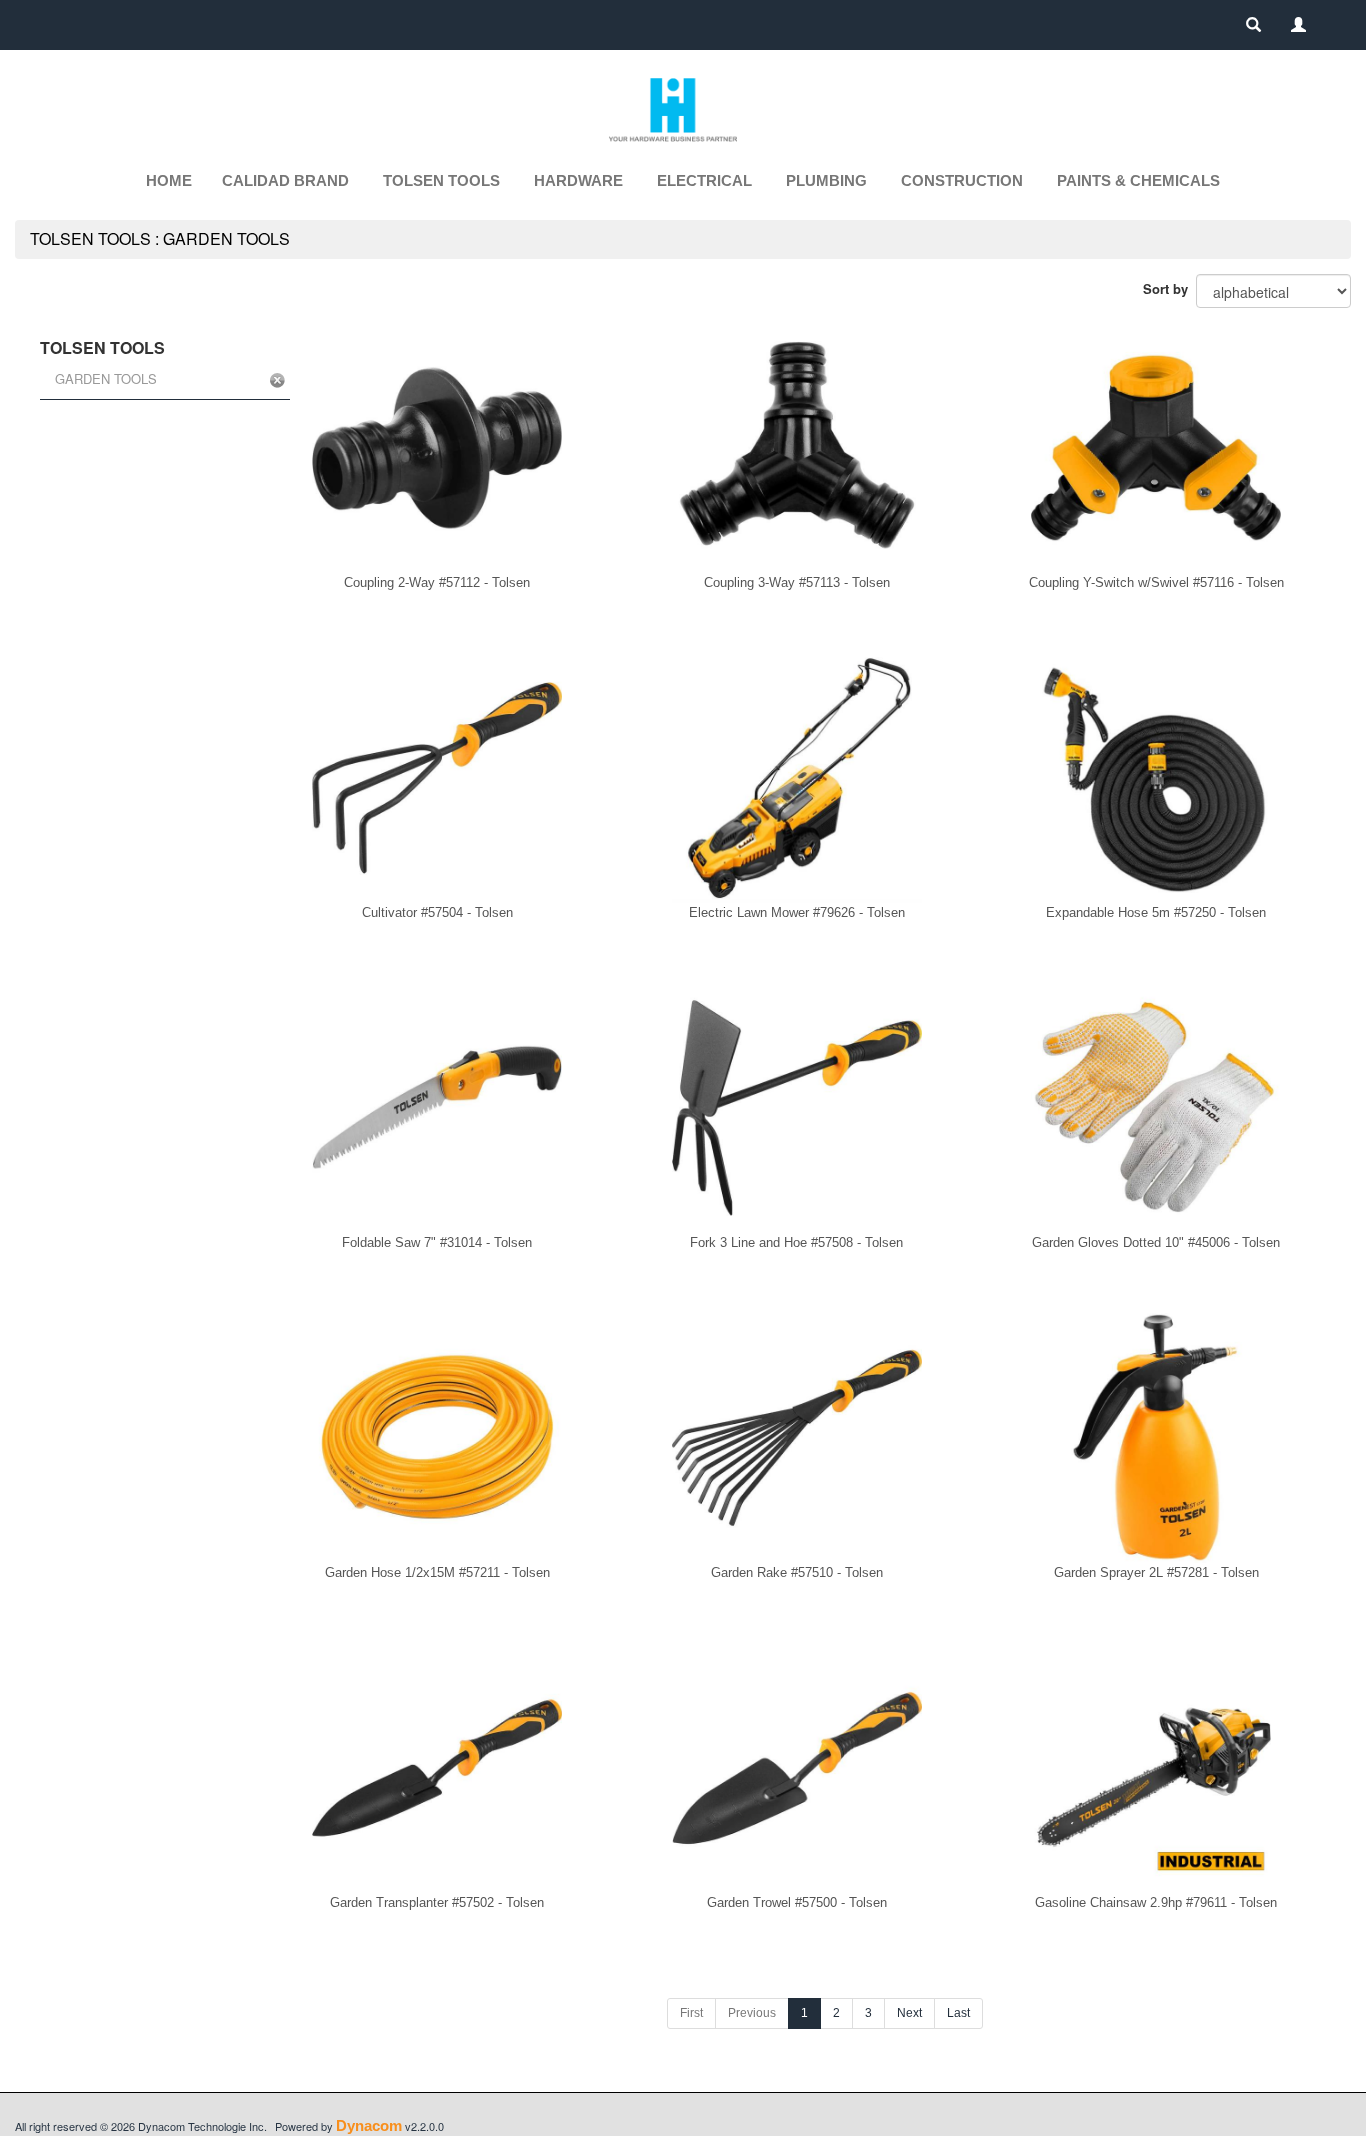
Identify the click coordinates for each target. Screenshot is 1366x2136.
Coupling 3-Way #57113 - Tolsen (797, 582)
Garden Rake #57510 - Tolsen (797, 1572)
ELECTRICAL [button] (704, 180)
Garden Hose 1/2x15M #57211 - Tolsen (437, 1572)
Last (958, 2013)
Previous (752, 2013)
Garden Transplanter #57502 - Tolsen (437, 1902)
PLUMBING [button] (826, 180)
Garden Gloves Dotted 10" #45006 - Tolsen (1156, 1242)
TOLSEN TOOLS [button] (441, 180)
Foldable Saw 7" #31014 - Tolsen (437, 1242)
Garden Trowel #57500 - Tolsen (797, 1902)
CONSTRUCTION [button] (962, 180)
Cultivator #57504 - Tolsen (437, 912)
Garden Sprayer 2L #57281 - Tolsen (1156, 1572)
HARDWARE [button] (578, 180)
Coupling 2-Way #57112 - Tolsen (437, 582)
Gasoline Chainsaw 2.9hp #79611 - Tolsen (1156, 1902)
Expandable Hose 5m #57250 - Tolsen (1156, 912)
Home (169, 180)
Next (909, 2013)
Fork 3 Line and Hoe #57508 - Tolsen (796, 1242)
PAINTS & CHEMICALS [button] (1138, 180)
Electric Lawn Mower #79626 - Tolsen (797, 912)
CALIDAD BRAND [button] (285, 180)
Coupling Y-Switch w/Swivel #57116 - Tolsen (1156, 582)
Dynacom (369, 2125)
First (691, 2013)
